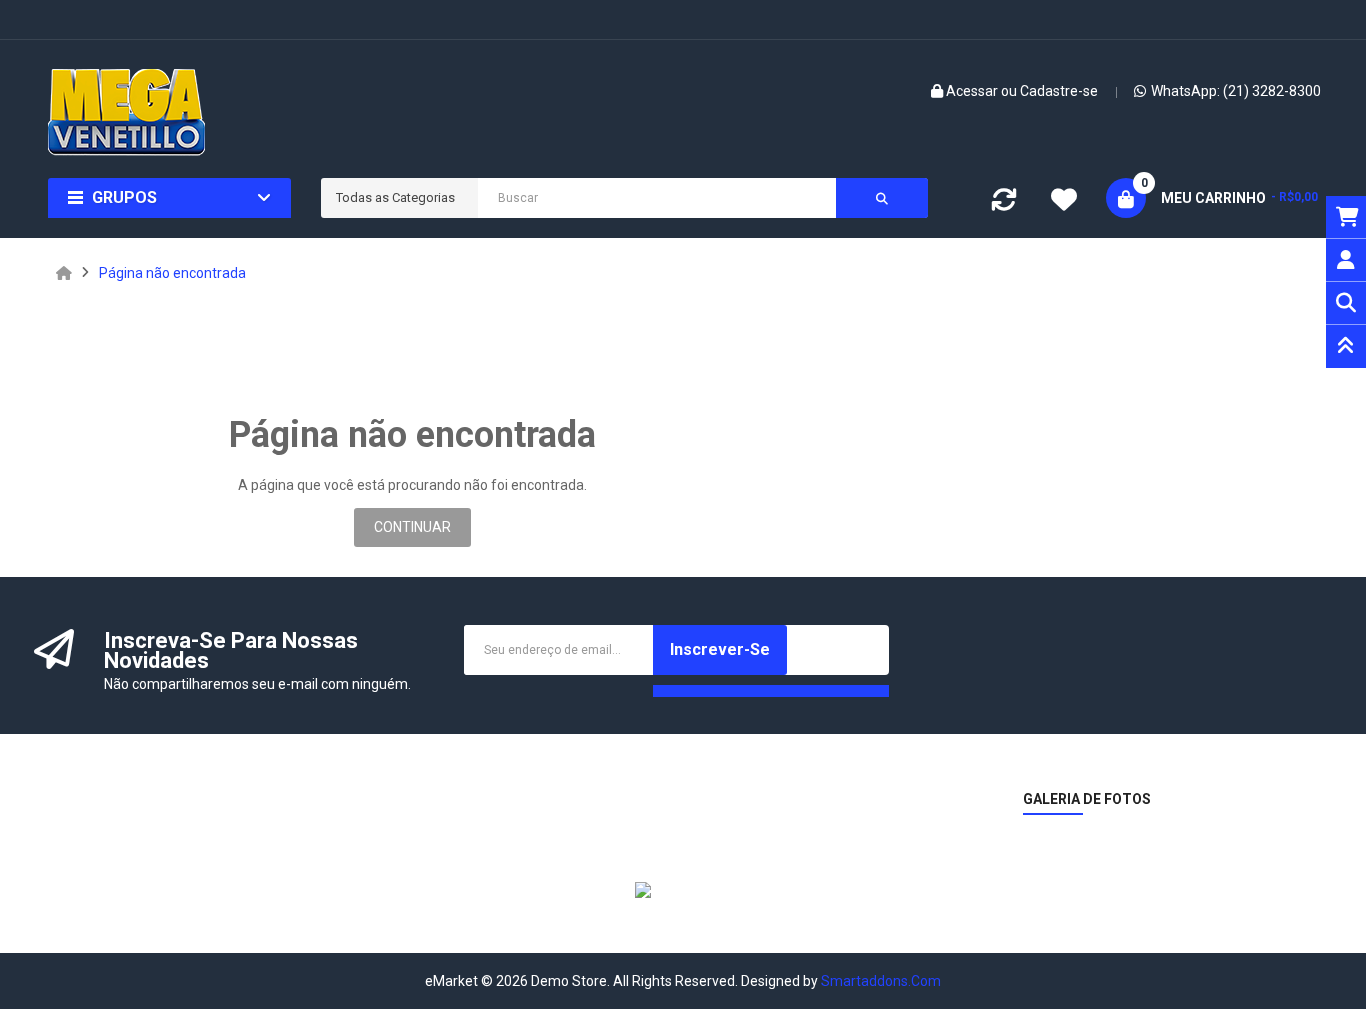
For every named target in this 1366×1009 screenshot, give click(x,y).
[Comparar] (1004, 204)
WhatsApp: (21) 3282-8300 (1236, 91)
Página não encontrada (172, 273)
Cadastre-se (1059, 91)
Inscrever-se (720, 649)
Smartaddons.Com (881, 981)
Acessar (973, 91)
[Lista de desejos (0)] (1064, 202)
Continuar (412, 527)
